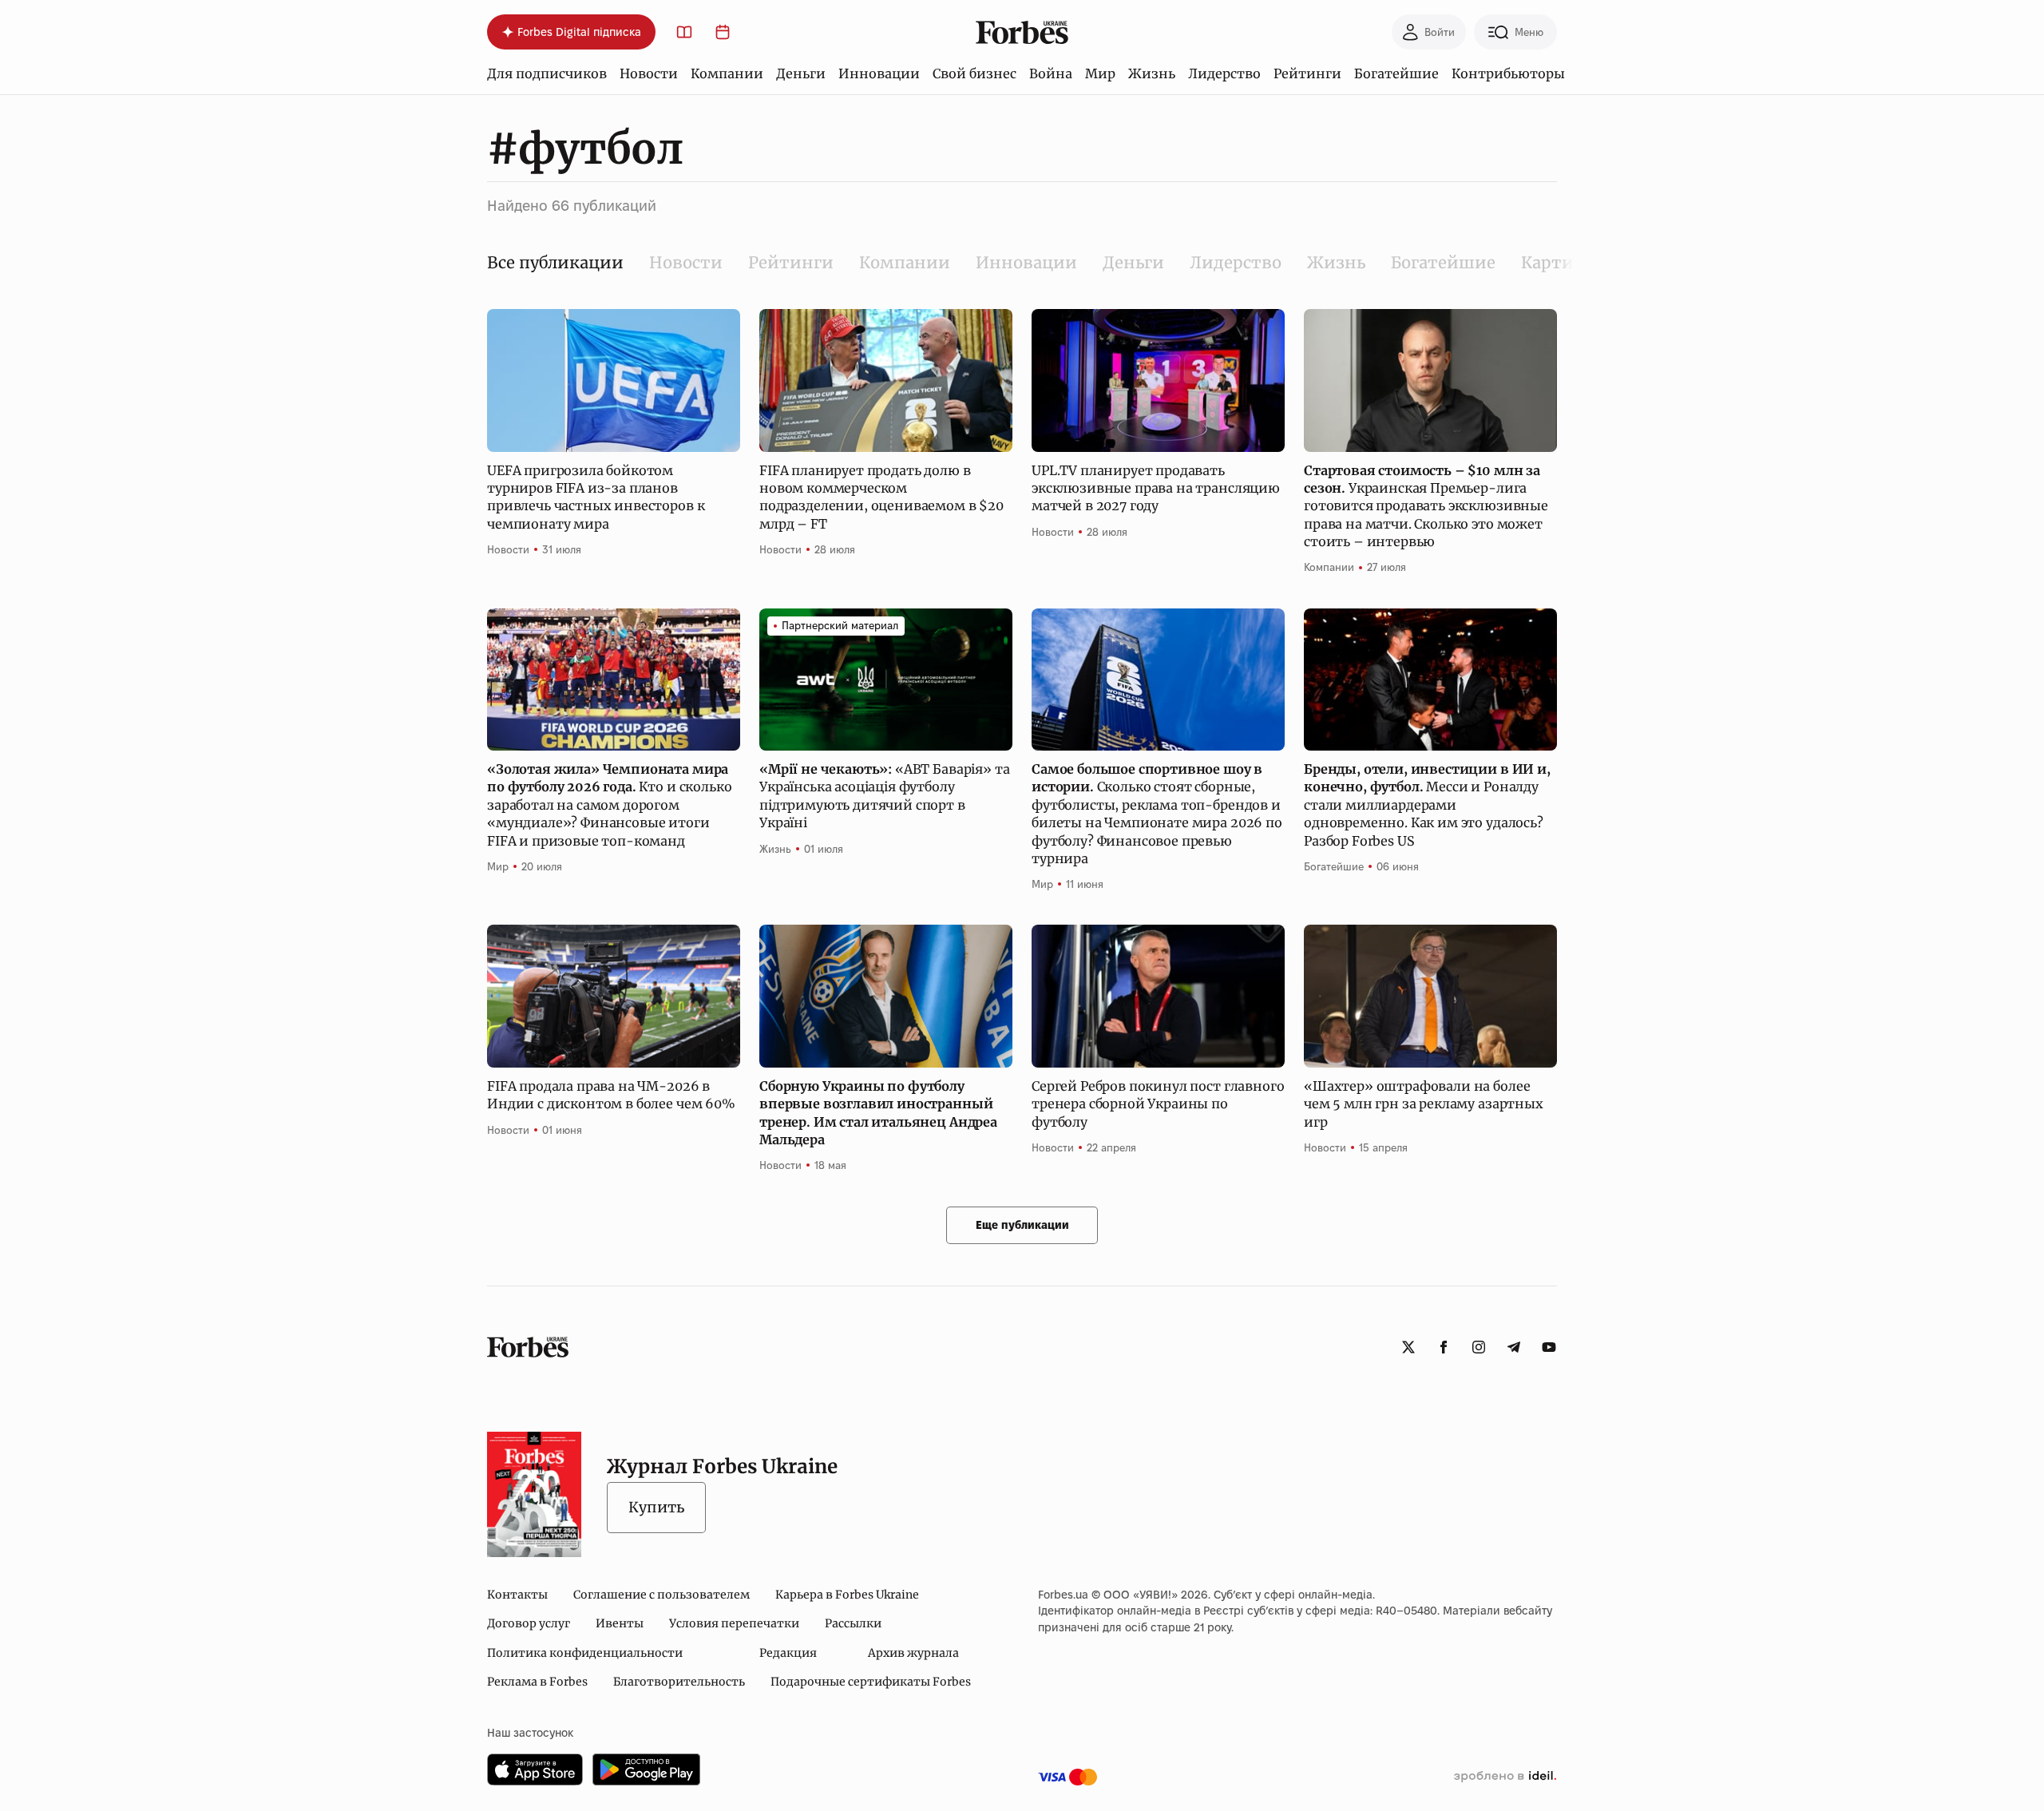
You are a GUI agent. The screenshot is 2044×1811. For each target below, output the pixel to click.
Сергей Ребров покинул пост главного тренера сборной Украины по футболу (1158, 1104)
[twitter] (1408, 1347)
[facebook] (1444, 1347)
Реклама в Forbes (537, 1682)
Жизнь (1152, 73)
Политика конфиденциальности (585, 1653)
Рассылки (853, 1623)
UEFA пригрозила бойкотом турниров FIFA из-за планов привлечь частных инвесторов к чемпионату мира (596, 497)
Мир (1100, 73)
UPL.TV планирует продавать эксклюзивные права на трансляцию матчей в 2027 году (1156, 488)
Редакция (788, 1653)
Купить (656, 1507)
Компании (727, 73)
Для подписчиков (547, 73)
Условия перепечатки (734, 1623)
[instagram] (1479, 1347)
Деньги (801, 73)
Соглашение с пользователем (662, 1595)
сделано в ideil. (1505, 1777)
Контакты (517, 1595)
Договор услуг (529, 1623)
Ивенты (620, 1623)
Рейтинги (1307, 73)
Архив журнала (913, 1653)
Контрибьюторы (1508, 73)
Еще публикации (1022, 1225)
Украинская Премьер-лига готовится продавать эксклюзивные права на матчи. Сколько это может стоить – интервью (1426, 506)
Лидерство (1224, 73)
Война (1051, 73)
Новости (649, 73)
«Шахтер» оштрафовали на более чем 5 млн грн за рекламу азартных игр (1424, 1104)
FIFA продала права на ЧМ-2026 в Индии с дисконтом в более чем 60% (611, 1095)
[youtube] (1549, 1347)
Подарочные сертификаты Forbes (871, 1682)
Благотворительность (679, 1682)
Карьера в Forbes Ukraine (847, 1595)
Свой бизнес (974, 73)
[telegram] (1514, 1347)
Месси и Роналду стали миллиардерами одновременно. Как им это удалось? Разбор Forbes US (1427, 805)
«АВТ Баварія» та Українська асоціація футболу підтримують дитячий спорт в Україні (884, 796)
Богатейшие (1396, 73)
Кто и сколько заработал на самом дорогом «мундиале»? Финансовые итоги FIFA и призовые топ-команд (609, 805)
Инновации (879, 73)
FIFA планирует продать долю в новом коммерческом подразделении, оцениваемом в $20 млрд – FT (881, 497)
